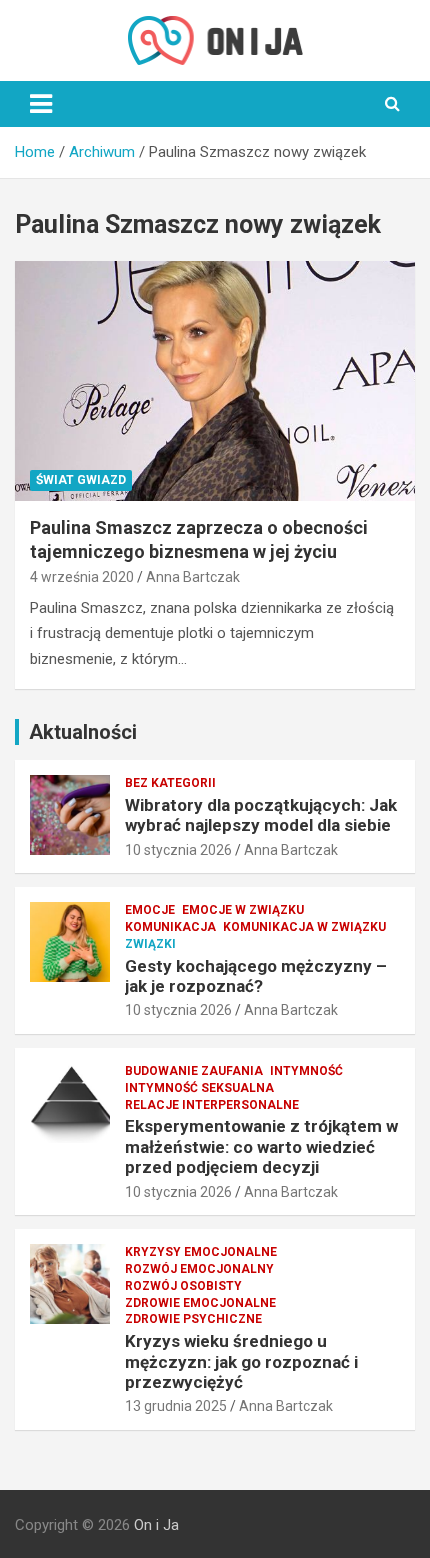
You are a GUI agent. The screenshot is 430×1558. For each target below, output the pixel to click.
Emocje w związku (243, 910)
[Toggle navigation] (41, 104)
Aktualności (83, 732)
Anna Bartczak (193, 577)
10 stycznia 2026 (178, 850)
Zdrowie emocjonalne (200, 1303)
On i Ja (156, 1525)
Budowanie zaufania (194, 1071)
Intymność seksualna (199, 1088)
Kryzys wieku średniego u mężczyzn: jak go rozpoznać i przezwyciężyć (241, 1361)
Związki (150, 944)
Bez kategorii (170, 783)
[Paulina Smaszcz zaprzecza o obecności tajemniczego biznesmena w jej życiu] (215, 380)
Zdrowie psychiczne (193, 1319)
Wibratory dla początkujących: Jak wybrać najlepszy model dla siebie (261, 815)
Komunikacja (170, 927)
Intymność (306, 1071)
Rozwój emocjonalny (199, 1269)
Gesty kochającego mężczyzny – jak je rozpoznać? (256, 976)
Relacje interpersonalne (212, 1105)
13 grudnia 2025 (176, 1406)
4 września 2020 (82, 577)
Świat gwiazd (81, 480)
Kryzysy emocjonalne (201, 1252)
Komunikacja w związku (304, 927)
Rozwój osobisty (183, 1286)
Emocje (150, 910)
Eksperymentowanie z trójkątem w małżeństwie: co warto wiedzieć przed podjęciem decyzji (261, 1146)
